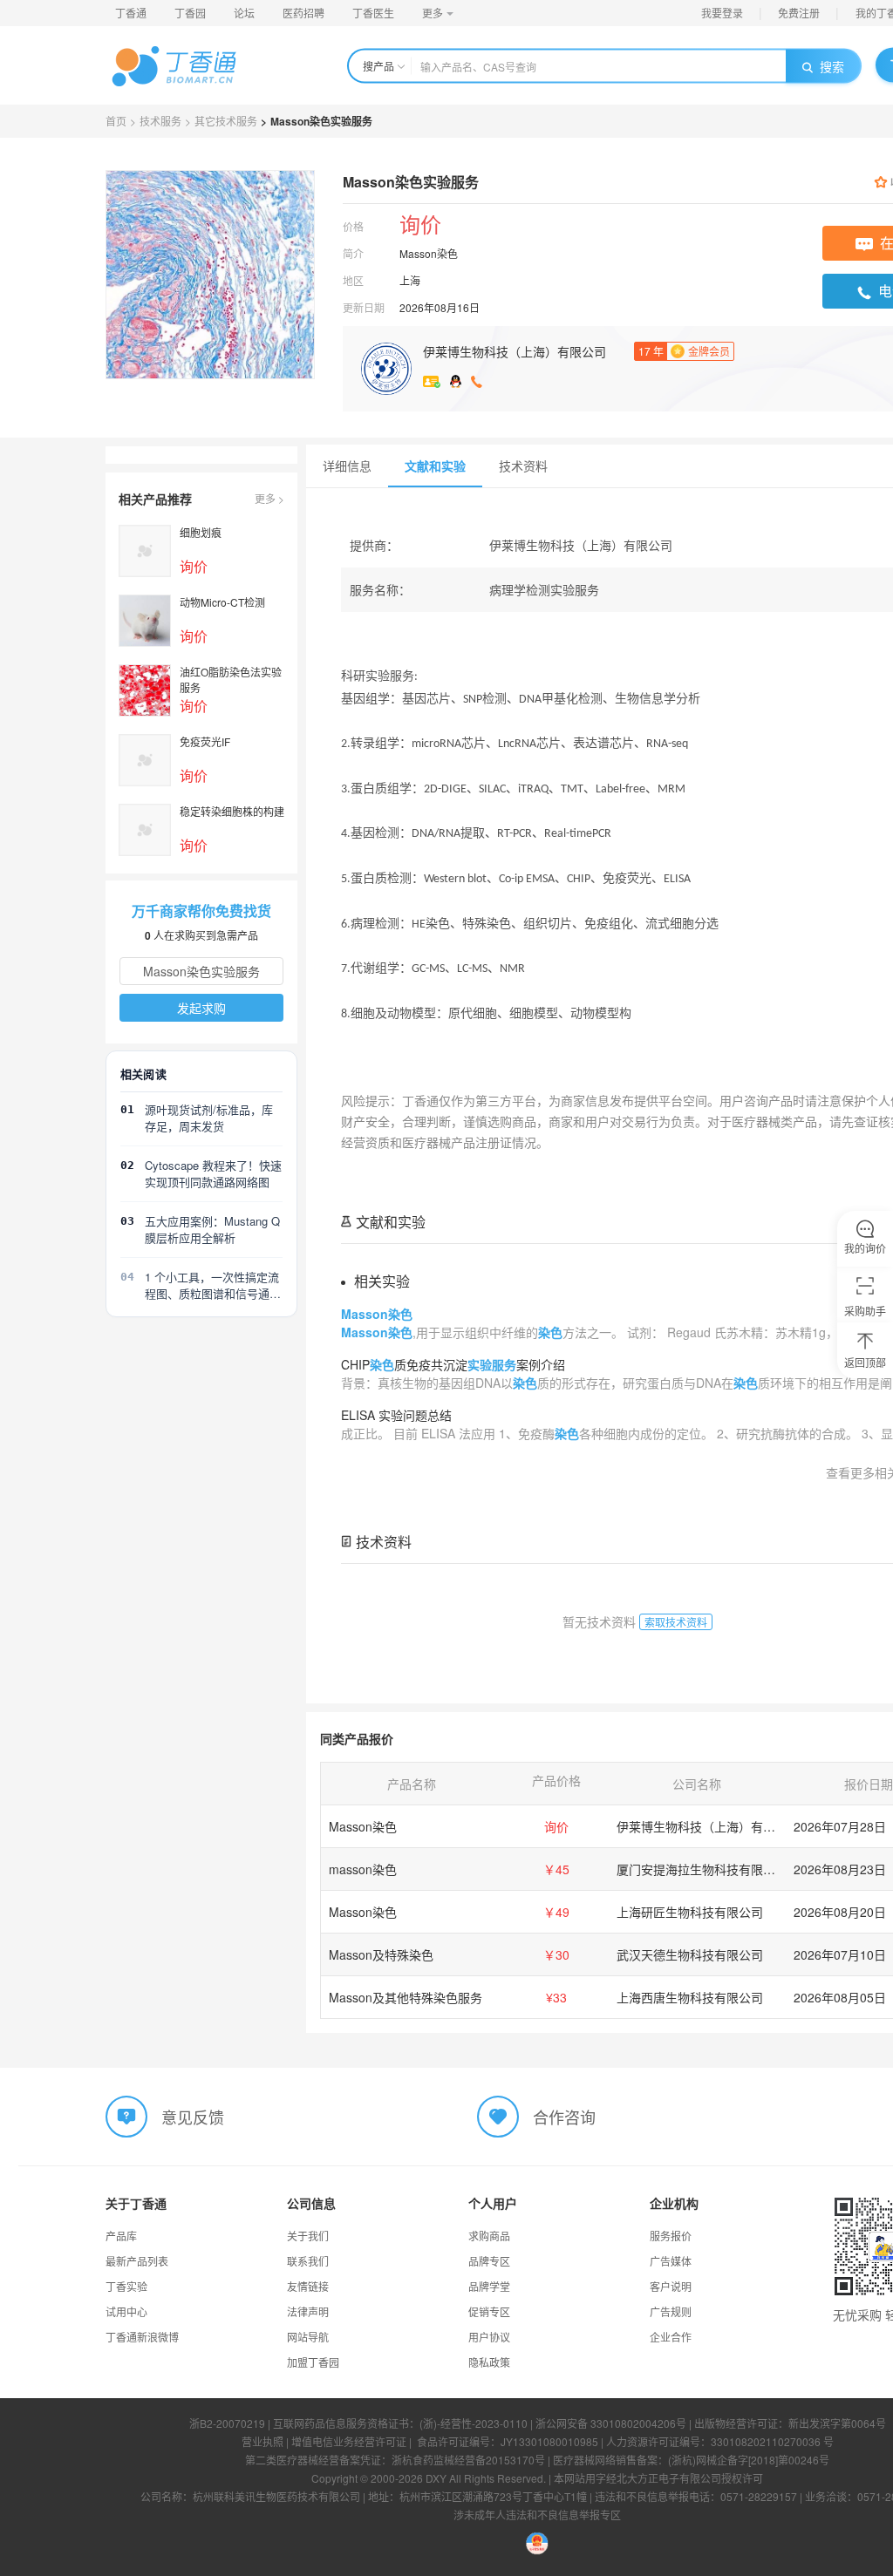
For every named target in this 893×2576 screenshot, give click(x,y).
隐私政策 (489, 2362)
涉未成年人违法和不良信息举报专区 (537, 2515)
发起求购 (201, 1008)
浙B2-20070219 (227, 2423)
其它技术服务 (226, 121)
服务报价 (671, 2236)
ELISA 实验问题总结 (396, 1415)
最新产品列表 (137, 2261)
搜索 (832, 66)
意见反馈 (193, 2116)
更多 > (269, 498)
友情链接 (308, 2286)
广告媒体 (671, 2261)
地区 (353, 280)
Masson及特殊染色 (381, 1954)
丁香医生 (373, 13)
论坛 (244, 13)
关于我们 (308, 2236)
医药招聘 (303, 13)
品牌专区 (489, 2261)
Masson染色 (363, 1826)
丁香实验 (126, 2286)
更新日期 (364, 307)
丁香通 (131, 13)
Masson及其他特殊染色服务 (406, 1997)
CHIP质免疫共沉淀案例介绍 (453, 1364)
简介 (353, 253)
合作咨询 (564, 2116)
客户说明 (671, 2286)
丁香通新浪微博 (142, 2337)
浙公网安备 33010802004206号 (611, 2423)
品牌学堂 (489, 2286)
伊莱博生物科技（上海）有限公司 (515, 351)
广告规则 (671, 2311)
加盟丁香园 (313, 2362)
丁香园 (190, 13)
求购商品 (489, 2236)
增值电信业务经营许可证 (349, 2441)
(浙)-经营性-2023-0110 (474, 2423)
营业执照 (262, 2441)
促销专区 (489, 2311)
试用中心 (126, 2311)
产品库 (121, 2236)
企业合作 (671, 2337)
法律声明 (308, 2311)
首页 (116, 121)
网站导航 (308, 2337)
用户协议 (489, 2337)
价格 (353, 226)
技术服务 (160, 121)
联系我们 (308, 2261)
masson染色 (363, 1869)
